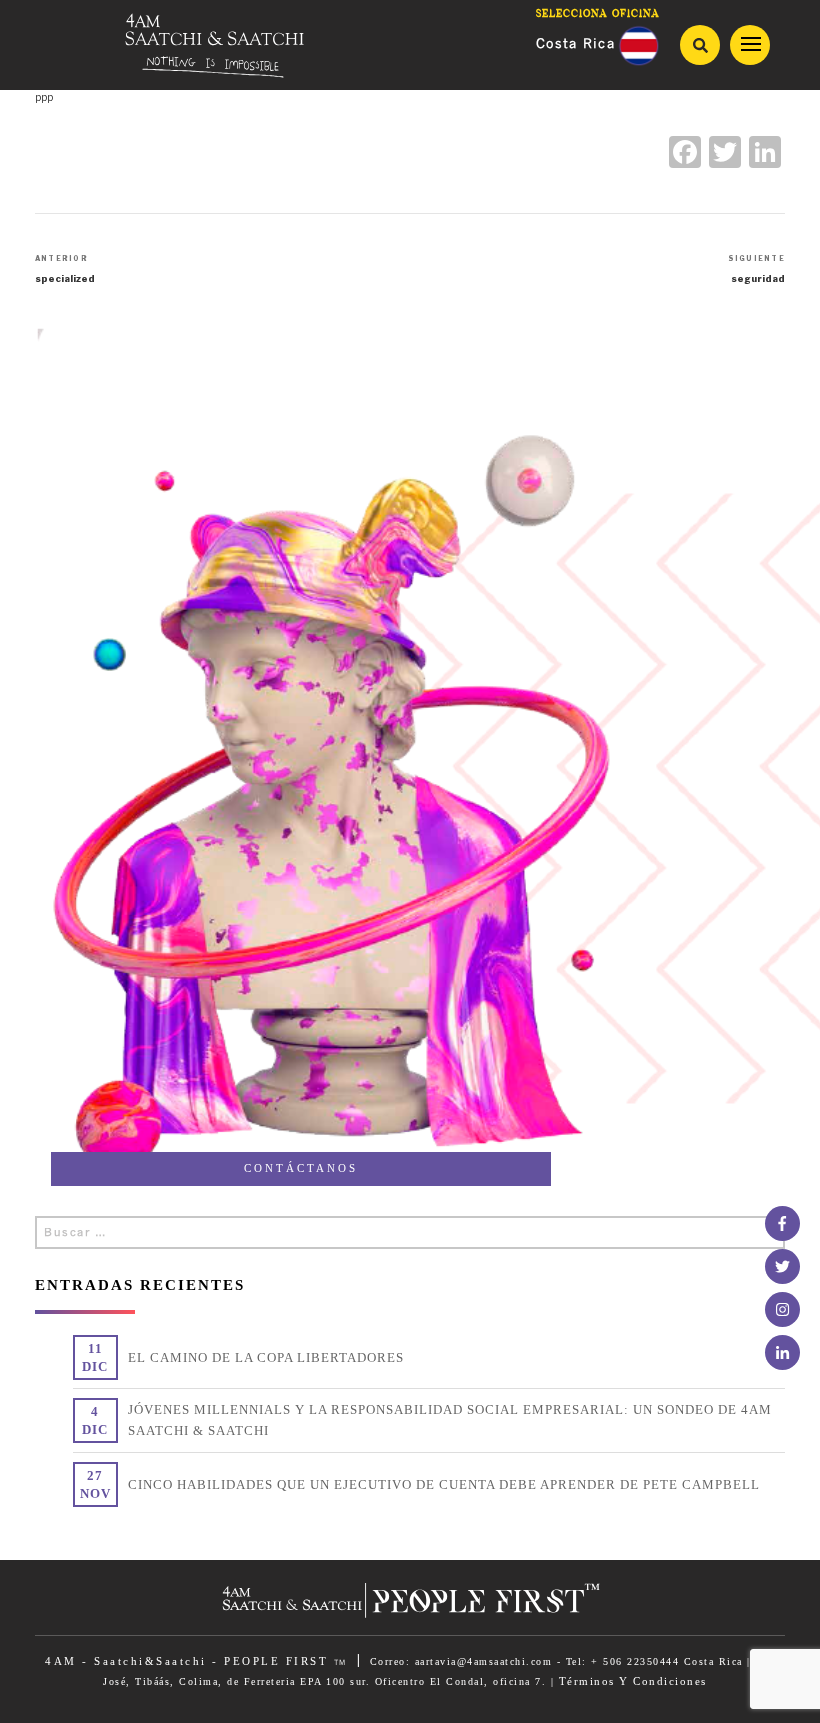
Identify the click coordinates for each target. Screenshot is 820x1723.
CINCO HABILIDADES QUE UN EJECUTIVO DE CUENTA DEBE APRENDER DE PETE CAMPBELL (444, 1484)
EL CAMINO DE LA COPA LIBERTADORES (266, 1357)
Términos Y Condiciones (633, 1681)
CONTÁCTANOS (301, 1168)
